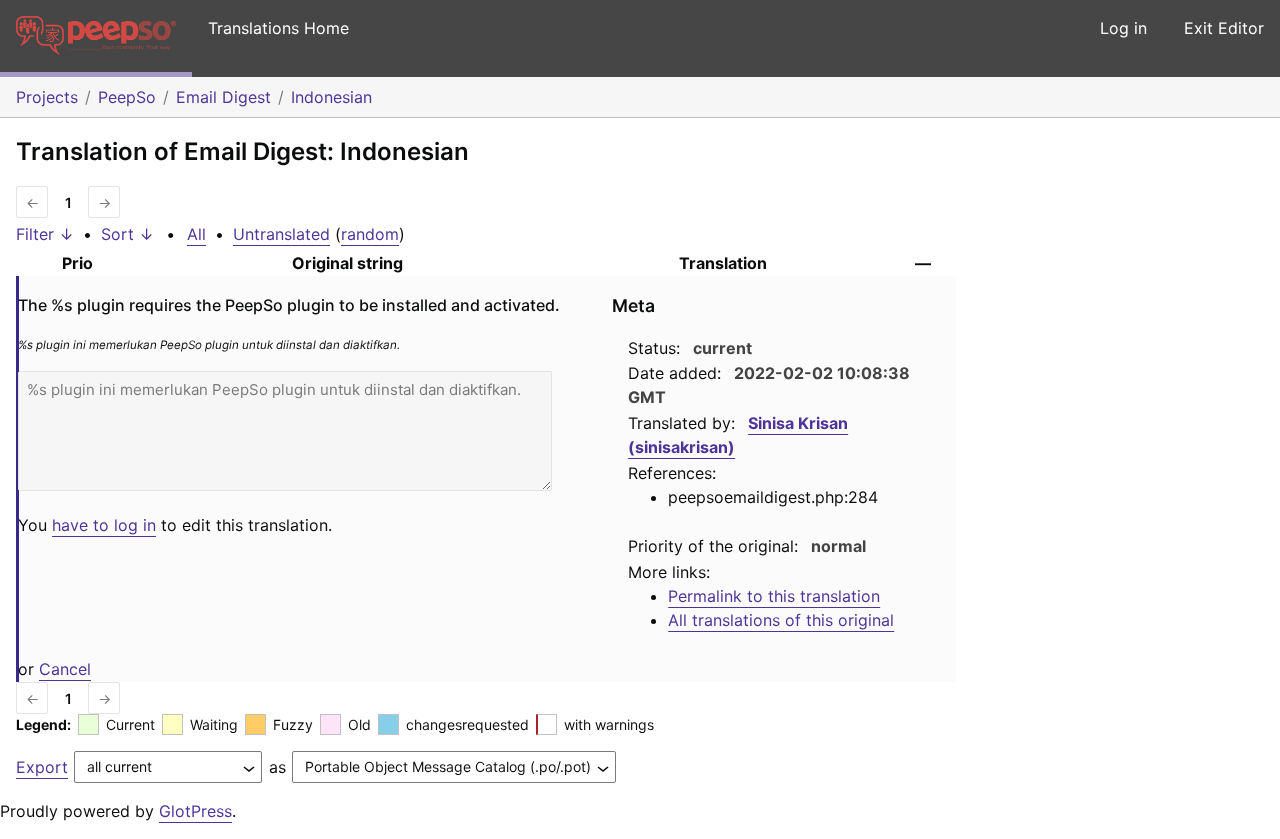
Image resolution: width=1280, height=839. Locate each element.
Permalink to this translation (774, 596)
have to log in (104, 525)
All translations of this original (781, 620)
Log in (1123, 28)
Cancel (65, 669)
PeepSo (127, 97)
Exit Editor (1224, 28)
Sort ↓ (127, 234)
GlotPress (195, 811)
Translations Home (278, 28)
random (370, 234)
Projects (47, 97)
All (196, 234)
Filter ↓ (45, 234)
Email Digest (223, 97)
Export (42, 767)
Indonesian (331, 97)
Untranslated (281, 234)
